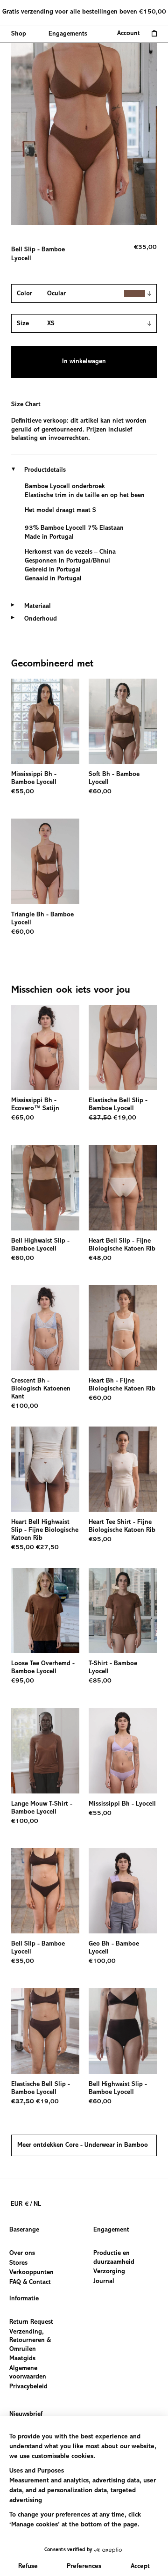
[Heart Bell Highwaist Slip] (45, 1469)
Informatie (24, 2299)
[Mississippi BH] (45, 1048)
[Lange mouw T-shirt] (45, 1751)
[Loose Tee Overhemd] (45, 1611)
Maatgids (22, 2359)
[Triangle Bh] (45, 861)
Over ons (22, 2254)
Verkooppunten (31, 2273)
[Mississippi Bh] (45, 721)
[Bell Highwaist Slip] (45, 1188)
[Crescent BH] (45, 1328)
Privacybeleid (28, 2387)
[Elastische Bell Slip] (123, 1048)
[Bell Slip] (45, 1891)
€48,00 (100, 1259)
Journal (104, 2282)
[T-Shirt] (123, 1611)
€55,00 (23, 792)
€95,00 (100, 1540)
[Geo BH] (123, 1891)
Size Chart (26, 405)
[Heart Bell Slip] (123, 1188)
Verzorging (109, 2272)
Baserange (24, 2230)
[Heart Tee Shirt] (123, 1469)
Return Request (31, 2322)
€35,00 (23, 1961)
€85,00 (100, 1681)
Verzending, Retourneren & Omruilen (30, 2340)
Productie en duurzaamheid (114, 2258)
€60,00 (100, 792)
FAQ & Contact (30, 2283)
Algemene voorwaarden (28, 2373)
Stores (18, 2263)
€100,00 (25, 1406)
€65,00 (23, 1118)
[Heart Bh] (123, 1328)
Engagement (111, 2230)
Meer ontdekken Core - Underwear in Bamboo (83, 2145)
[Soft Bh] (123, 721)
